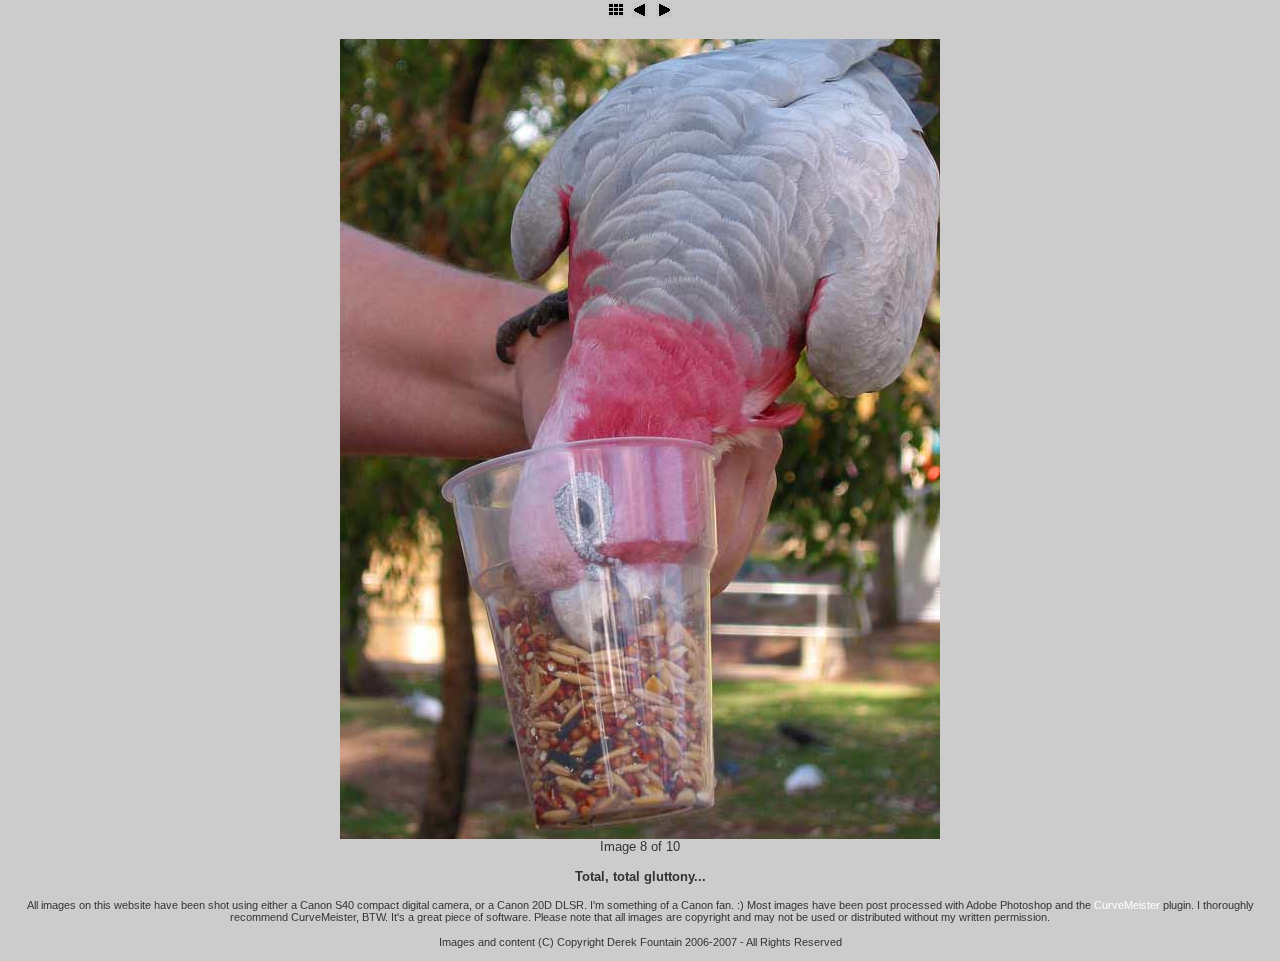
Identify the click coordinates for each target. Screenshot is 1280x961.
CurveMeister (1127, 905)
